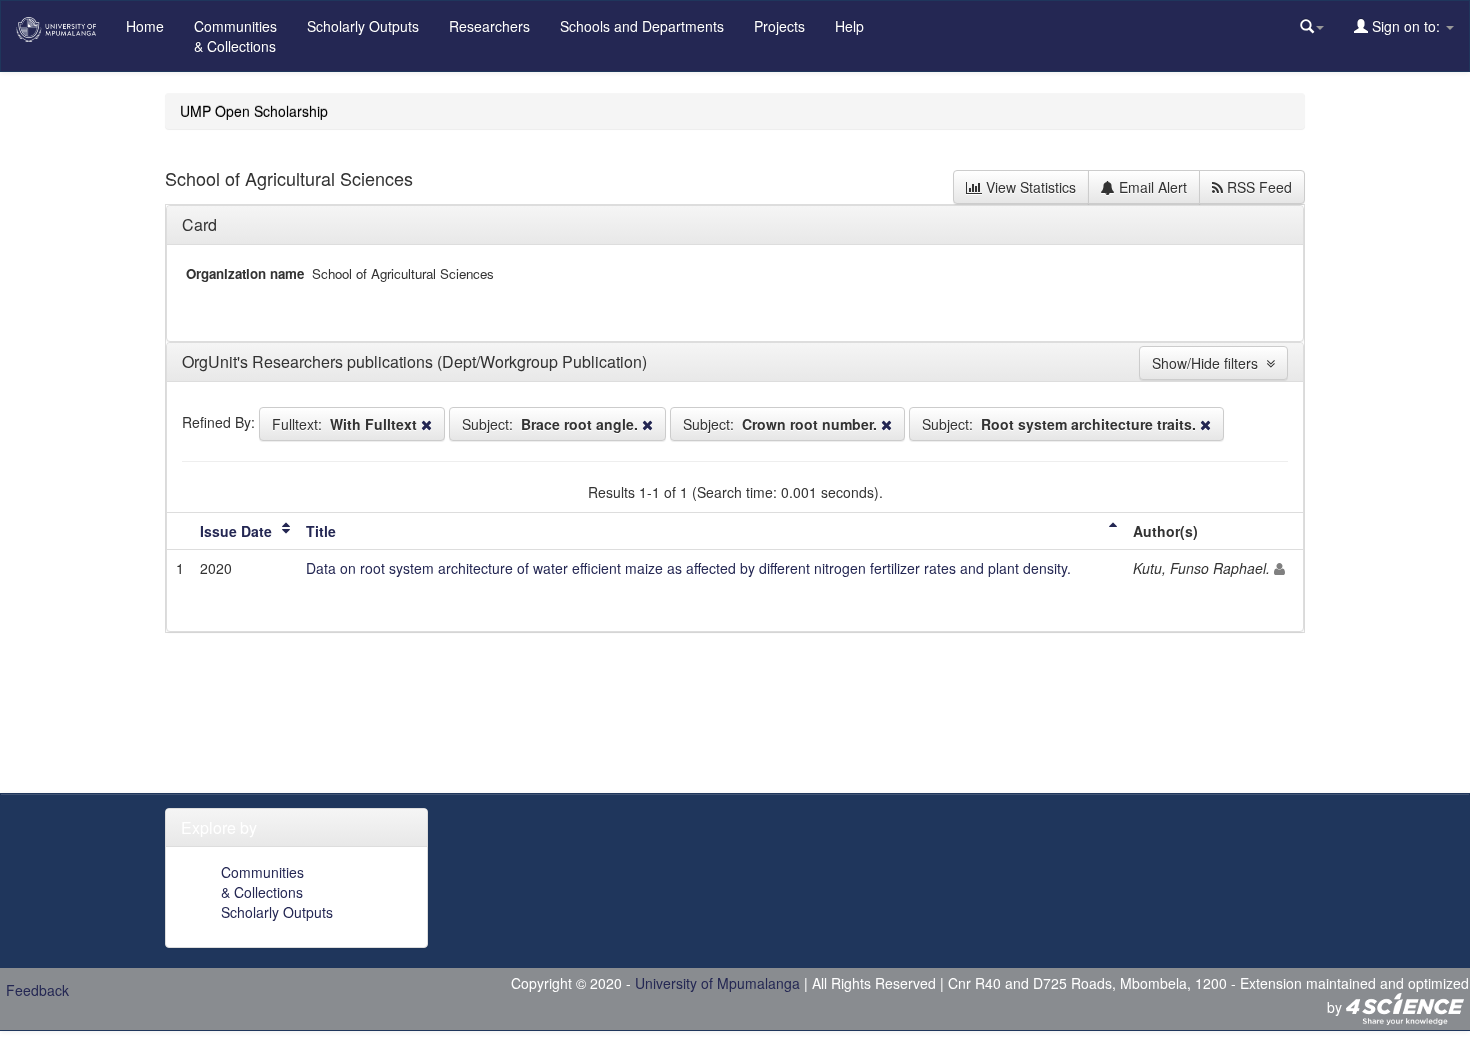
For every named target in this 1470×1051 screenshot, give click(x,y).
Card (199, 224)
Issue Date (236, 531)
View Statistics (1029, 187)
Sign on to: (1406, 26)
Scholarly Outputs (363, 26)
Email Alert (1151, 187)
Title (321, 531)
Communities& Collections (235, 36)
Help (849, 26)
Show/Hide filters (1209, 363)
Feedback (37, 990)
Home (145, 26)
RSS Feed (1257, 187)
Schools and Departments (642, 26)
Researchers (489, 26)
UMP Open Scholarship (254, 111)
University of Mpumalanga (717, 983)
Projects (779, 26)
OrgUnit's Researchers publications (309, 361)
